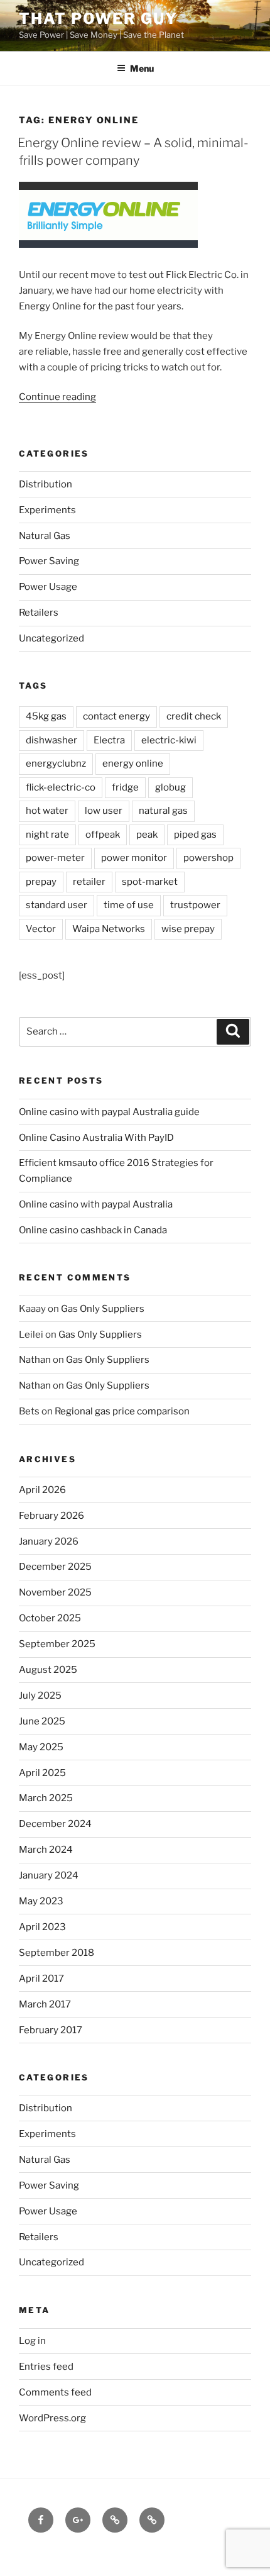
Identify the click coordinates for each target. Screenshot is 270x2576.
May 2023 (41, 1901)
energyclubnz (56, 763)
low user (104, 811)
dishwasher (51, 740)
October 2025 (50, 1618)
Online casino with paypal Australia (96, 1204)
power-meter (55, 858)
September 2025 (57, 1644)
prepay (41, 882)
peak (147, 835)
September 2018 (57, 1953)
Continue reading (57, 397)
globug (170, 787)
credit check (194, 716)
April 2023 (42, 1927)
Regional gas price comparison (122, 1411)
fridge (125, 787)
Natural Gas (45, 536)
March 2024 (46, 1850)
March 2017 (45, 2004)
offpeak (103, 835)
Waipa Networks (109, 929)
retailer (89, 882)
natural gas (163, 811)
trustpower (195, 905)
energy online (133, 763)
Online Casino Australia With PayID (96, 1138)
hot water (47, 811)
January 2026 (49, 1541)
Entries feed (46, 2367)
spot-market (150, 882)
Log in (32, 2341)
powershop (208, 858)
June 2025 (42, 1721)
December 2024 (55, 1824)
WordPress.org (52, 2418)
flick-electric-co (61, 787)
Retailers (39, 613)
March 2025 (46, 1798)
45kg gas (46, 716)
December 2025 (55, 1567)
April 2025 (42, 1773)
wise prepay (188, 929)
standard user (57, 905)
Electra (109, 740)
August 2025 (48, 1670)
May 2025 (41, 1747)
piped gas (195, 835)
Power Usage (48, 587)
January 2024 (49, 1875)
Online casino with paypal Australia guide (109, 1112)
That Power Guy (98, 19)
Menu (142, 68)
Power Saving (49, 561)
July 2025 (40, 1696)
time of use (129, 905)
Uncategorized (51, 638)
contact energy (116, 716)
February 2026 (51, 1516)
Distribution (46, 484)
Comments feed (55, 2392)
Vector (41, 929)
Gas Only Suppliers (103, 1309)
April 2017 (41, 1979)
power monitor (134, 858)
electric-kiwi (169, 740)
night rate (47, 835)
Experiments (47, 510)
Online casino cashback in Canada (93, 1230)
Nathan (35, 1360)
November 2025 (55, 1592)
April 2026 (42, 1490)
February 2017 (51, 2030)
